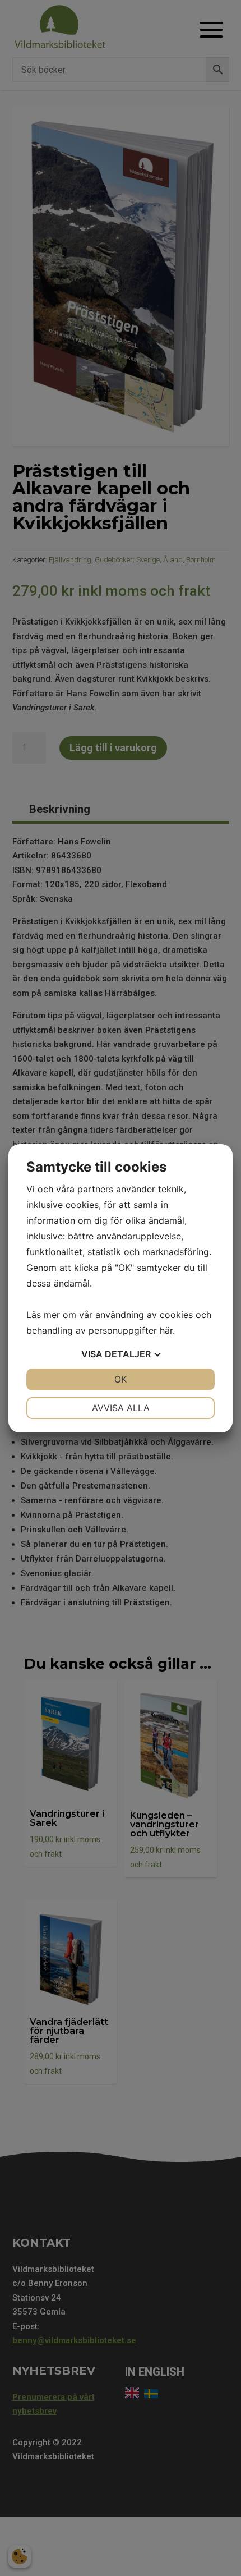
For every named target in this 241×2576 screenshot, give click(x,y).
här (166, 1330)
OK (121, 1379)
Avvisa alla (121, 1408)
